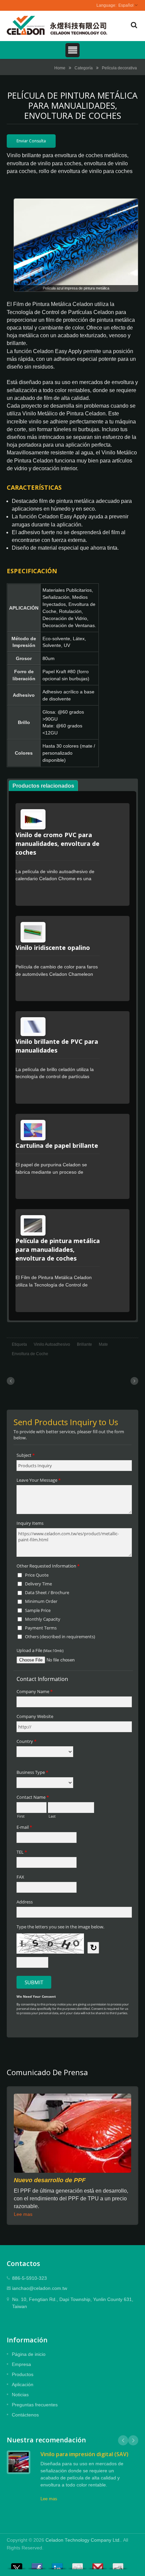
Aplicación (23, 2384)
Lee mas (23, 2214)
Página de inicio (29, 2354)
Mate (103, 1344)
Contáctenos (25, 2415)
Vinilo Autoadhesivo (52, 1344)
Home (60, 68)
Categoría (84, 68)
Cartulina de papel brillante (57, 1145)
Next (133, 2440)
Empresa (21, 2364)
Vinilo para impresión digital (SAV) (84, 2454)
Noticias (20, 2395)
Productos (23, 2374)
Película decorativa (119, 68)
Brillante (84, 1344)
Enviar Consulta (31, 141)
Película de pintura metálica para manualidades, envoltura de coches (58, 1249)
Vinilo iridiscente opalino (53, 948)
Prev (123, 2440)
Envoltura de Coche (30, 1354)
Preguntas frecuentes (35, 2405)
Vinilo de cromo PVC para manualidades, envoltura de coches (57, 844)
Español (126, 5)
